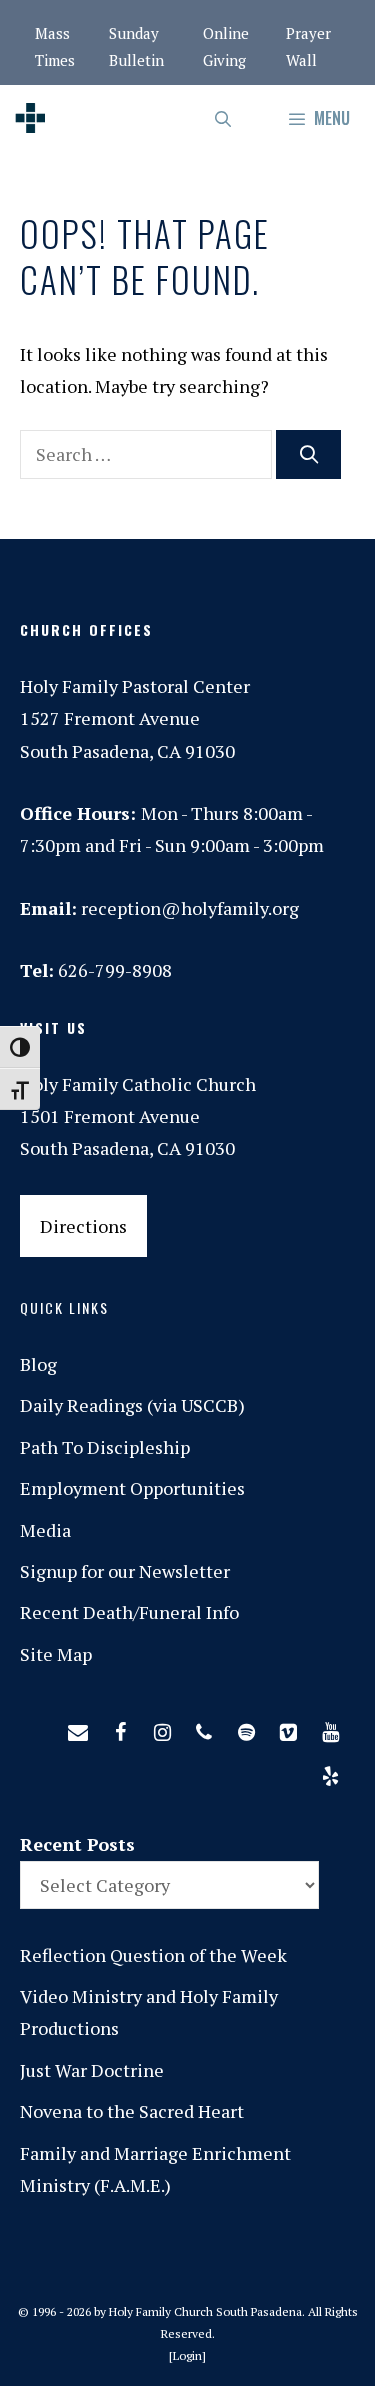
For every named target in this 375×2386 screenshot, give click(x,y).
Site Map (56, 1654)
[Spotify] (246, 1728)
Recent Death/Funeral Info (129, 1612)
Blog (38, 1364)
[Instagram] (162, 1728)
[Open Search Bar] (224, 118)
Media (45, 1530)
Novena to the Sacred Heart (132, 2111)
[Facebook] (120, 1728)
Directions (83, 1226)
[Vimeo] (288, 1728)
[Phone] (204, 1728)
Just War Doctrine (92, 2070)
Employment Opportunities (132, 1488)
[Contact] (78, 1728)
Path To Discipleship (105, 1447)
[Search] (308, 454)
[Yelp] (330, 1772)
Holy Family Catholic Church (138, 1084)
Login (187, 2355)
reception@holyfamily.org (190, 908)
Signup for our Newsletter (125, 1571)
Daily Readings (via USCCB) (132, 1405)
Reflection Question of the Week (153, 1955)
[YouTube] (330, 1728)
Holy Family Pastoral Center (135, 686)
